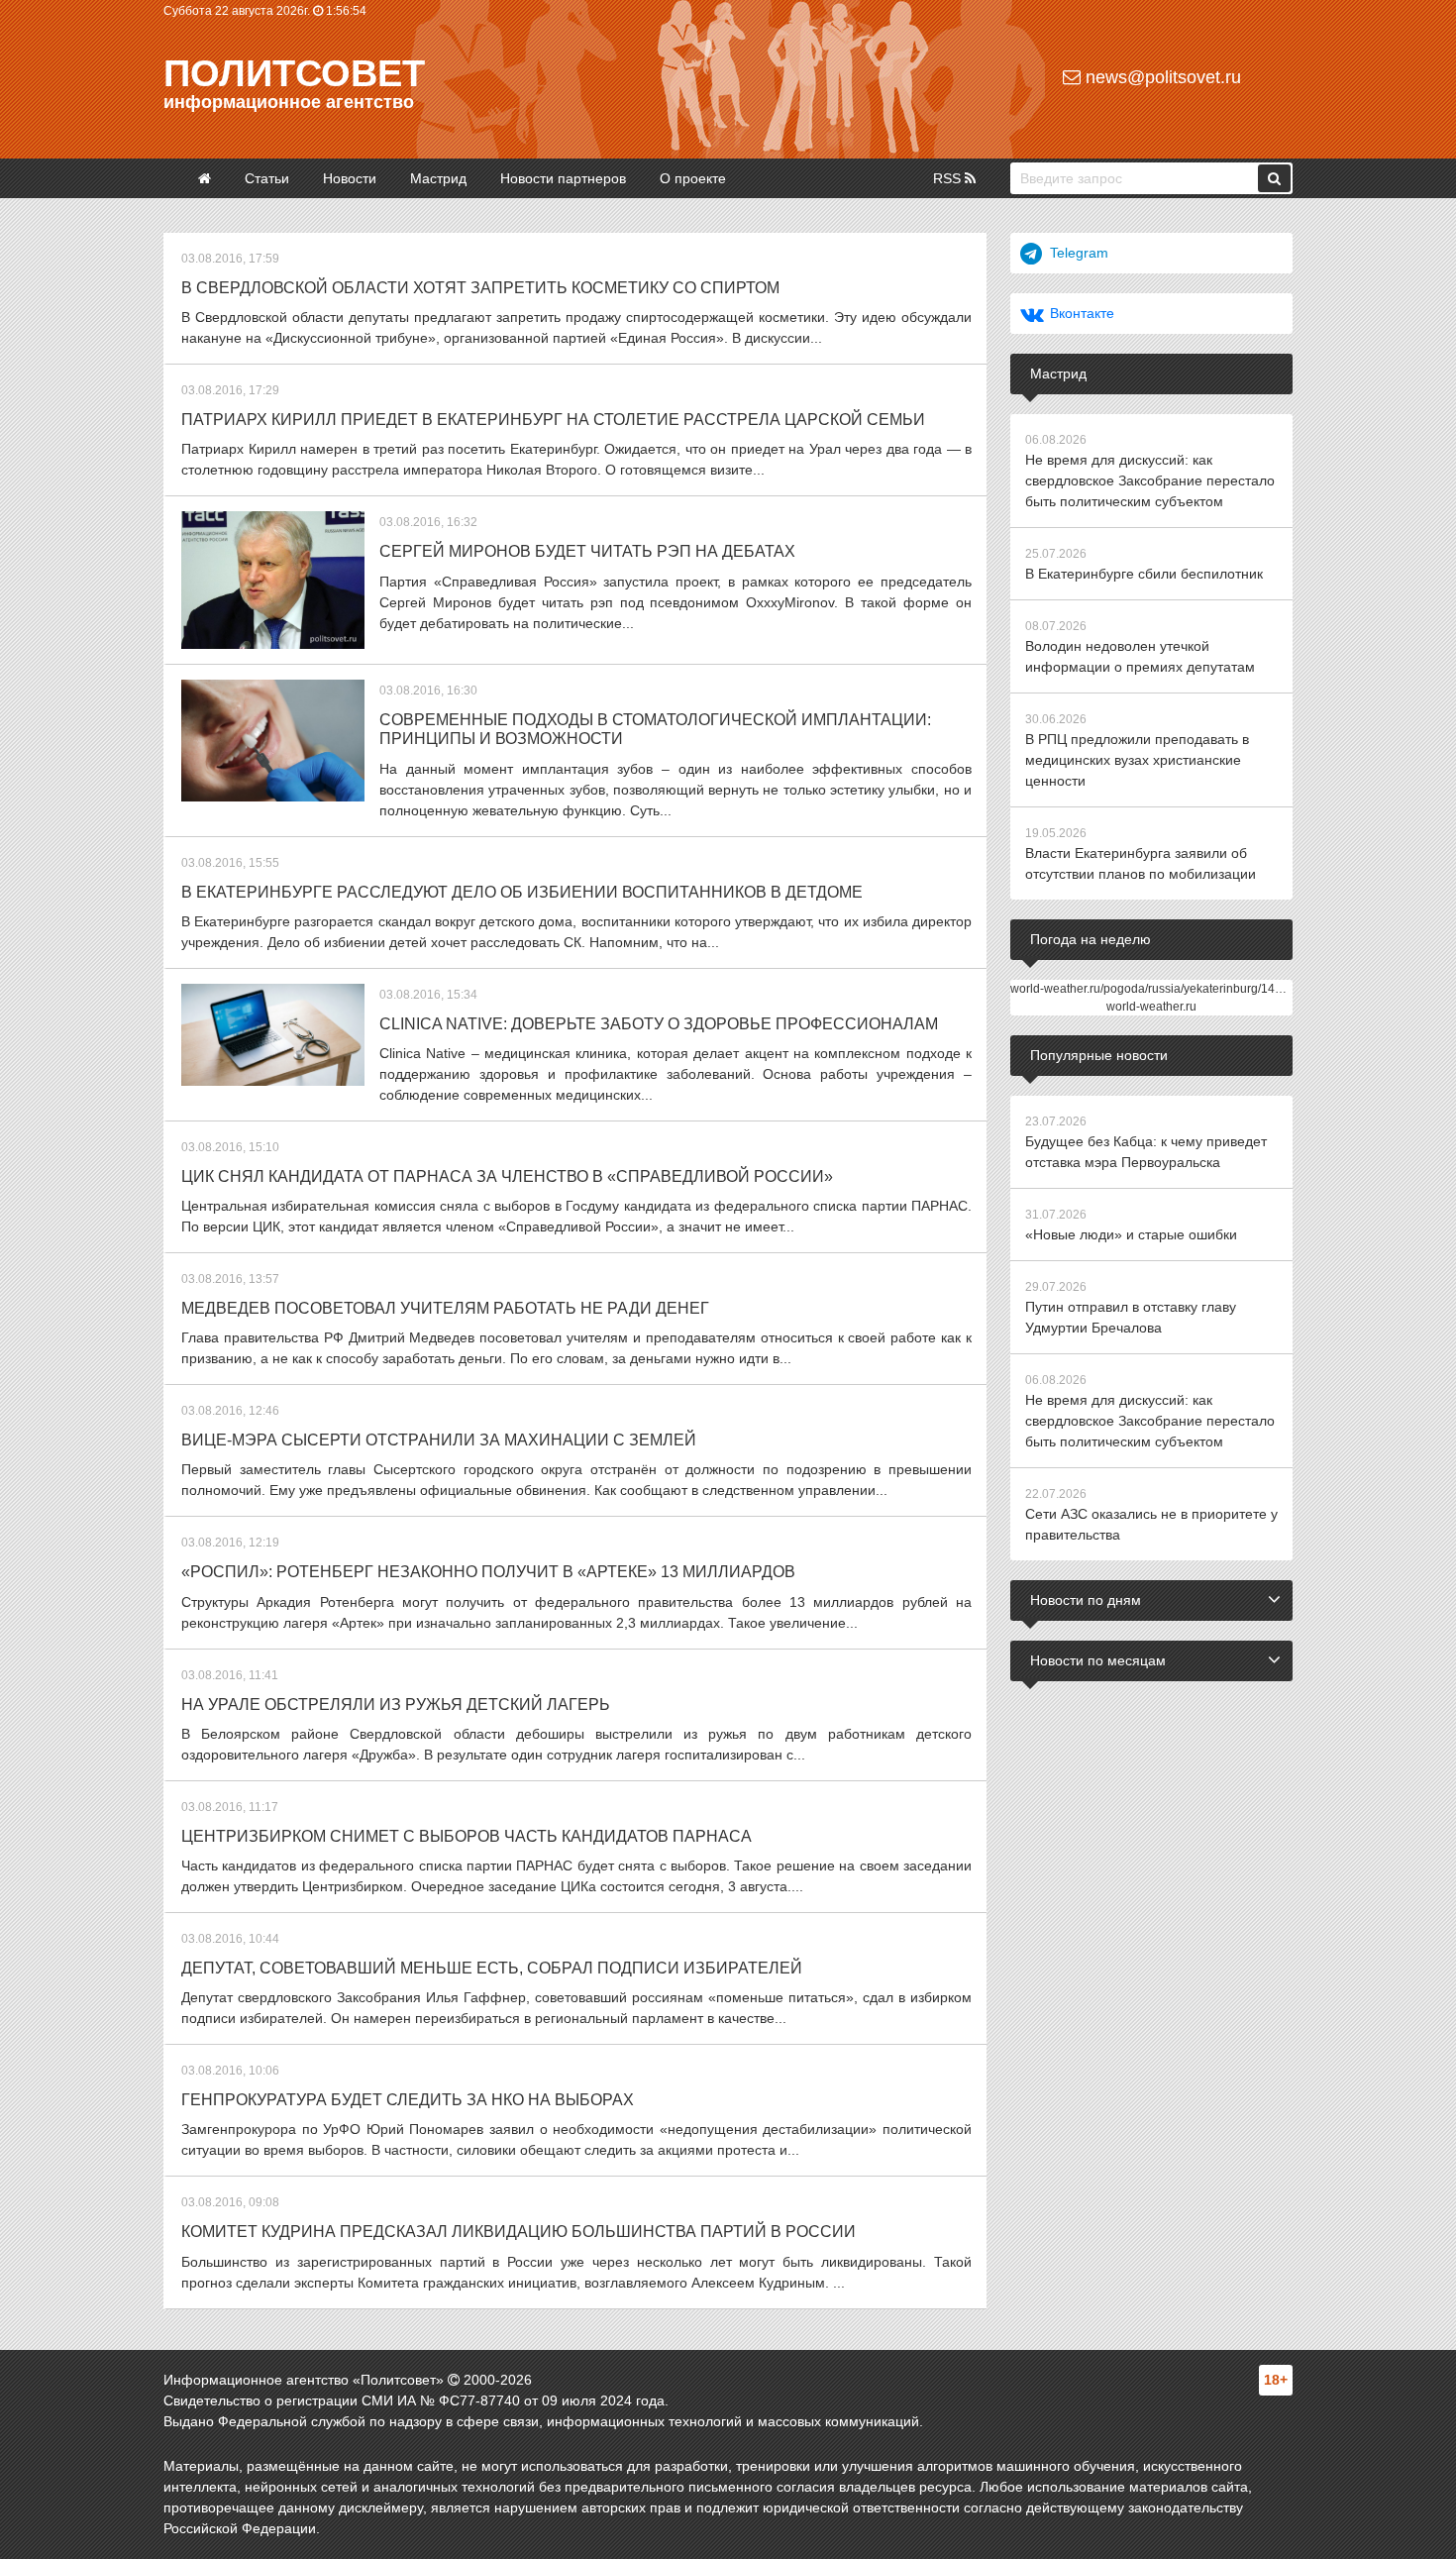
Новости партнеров (563, 178)
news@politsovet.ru (1161, 77)
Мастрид (438, 178)
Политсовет (294, 73)
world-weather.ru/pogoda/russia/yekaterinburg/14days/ (1157, 989)
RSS (949, 178)
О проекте (693, 178)
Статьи (267, 178)
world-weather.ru (1151, 1007)
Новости (350, 178)
